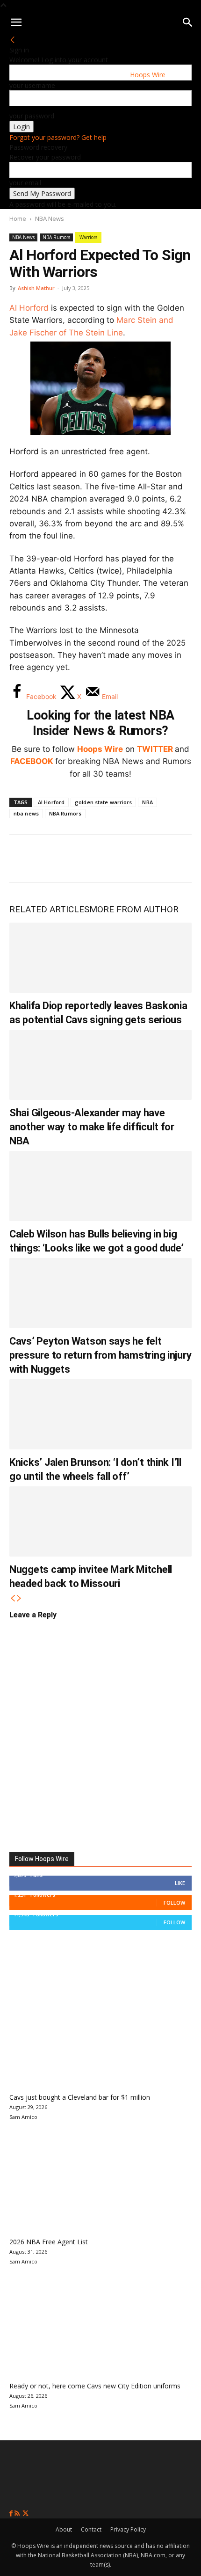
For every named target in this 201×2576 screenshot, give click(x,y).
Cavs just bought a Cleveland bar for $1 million (80, 2097)
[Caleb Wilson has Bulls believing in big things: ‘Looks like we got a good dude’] (100, 1186)
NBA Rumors (56, 237)
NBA (147, 802)
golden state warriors (103, 802)
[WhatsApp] (85, 859)
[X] (54, 859)
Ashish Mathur (36, 288)
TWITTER (155, 749)
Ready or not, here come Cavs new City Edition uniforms (95, 2386)
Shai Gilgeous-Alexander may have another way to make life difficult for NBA (92, 1127)
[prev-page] (13, 1598)
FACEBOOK (32, 761)
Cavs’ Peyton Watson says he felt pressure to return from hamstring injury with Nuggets (100, 1355)
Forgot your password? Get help (58, 137)
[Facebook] (23, 859)
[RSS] (18, 2514)
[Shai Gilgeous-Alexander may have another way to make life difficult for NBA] (100, 1065)
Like (180, 1883)
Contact (91, 2529)
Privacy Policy (128, 2529)
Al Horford (29, 308)
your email (25, 183)
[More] (178, 859)
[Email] (147, 859)
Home (18, 218)
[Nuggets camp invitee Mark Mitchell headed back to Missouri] (100, 1521)
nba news (26, 813)
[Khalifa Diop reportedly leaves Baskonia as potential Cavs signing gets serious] (100, 958)
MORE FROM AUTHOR (134, 909)
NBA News (50, 218)
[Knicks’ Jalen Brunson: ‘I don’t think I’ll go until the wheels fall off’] (100, 1414)
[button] (16, 22)
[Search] (188, 22)
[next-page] (19, 1598)
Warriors (88, 237)
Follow (174, 1903)
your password (32, 116)
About (64, 2529)
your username (32, 85)
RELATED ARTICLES (49, 909)
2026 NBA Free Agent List (49, 2242)
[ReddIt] (116, 859)
